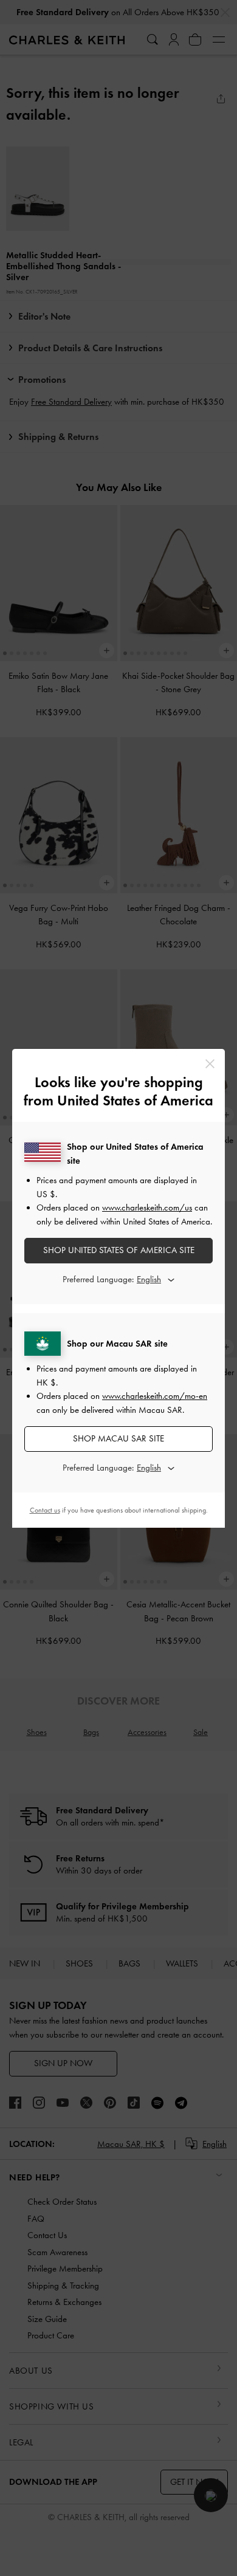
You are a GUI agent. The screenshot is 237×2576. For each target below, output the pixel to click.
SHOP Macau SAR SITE (118, 1438)
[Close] (210, 1064)
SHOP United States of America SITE (119, 1250)
